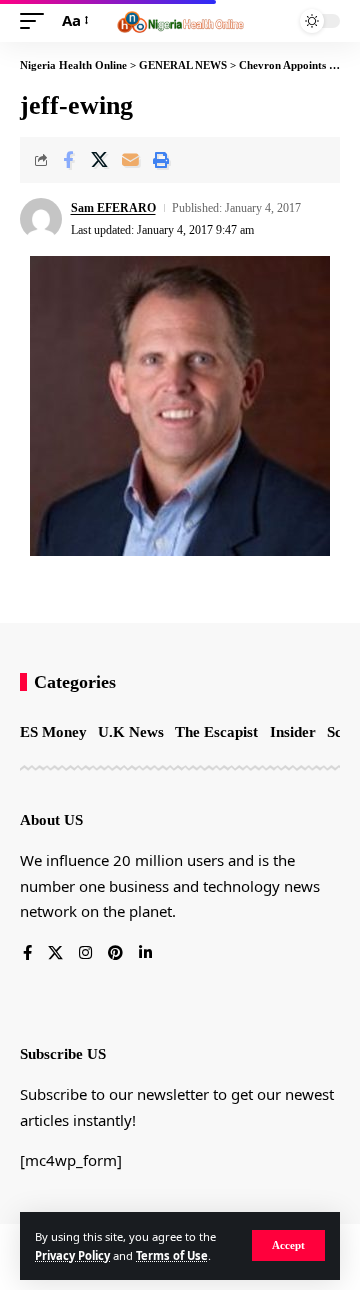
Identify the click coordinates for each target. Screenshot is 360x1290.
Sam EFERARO (113, 208)
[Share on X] (99, 160)
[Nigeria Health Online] (180, 21)
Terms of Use (172, 1255)
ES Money (53, 732)
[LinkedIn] (145, 954)
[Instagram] (85, 954)
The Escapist (216, 732)
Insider (293, 732)
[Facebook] (27, 954)
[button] (288, 1245)
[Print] (161, 160)
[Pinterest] (115, 954)
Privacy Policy (72, 1255)
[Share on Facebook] (68, 160)
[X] (55, 954)
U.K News (131, 732)
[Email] (130, 160)
